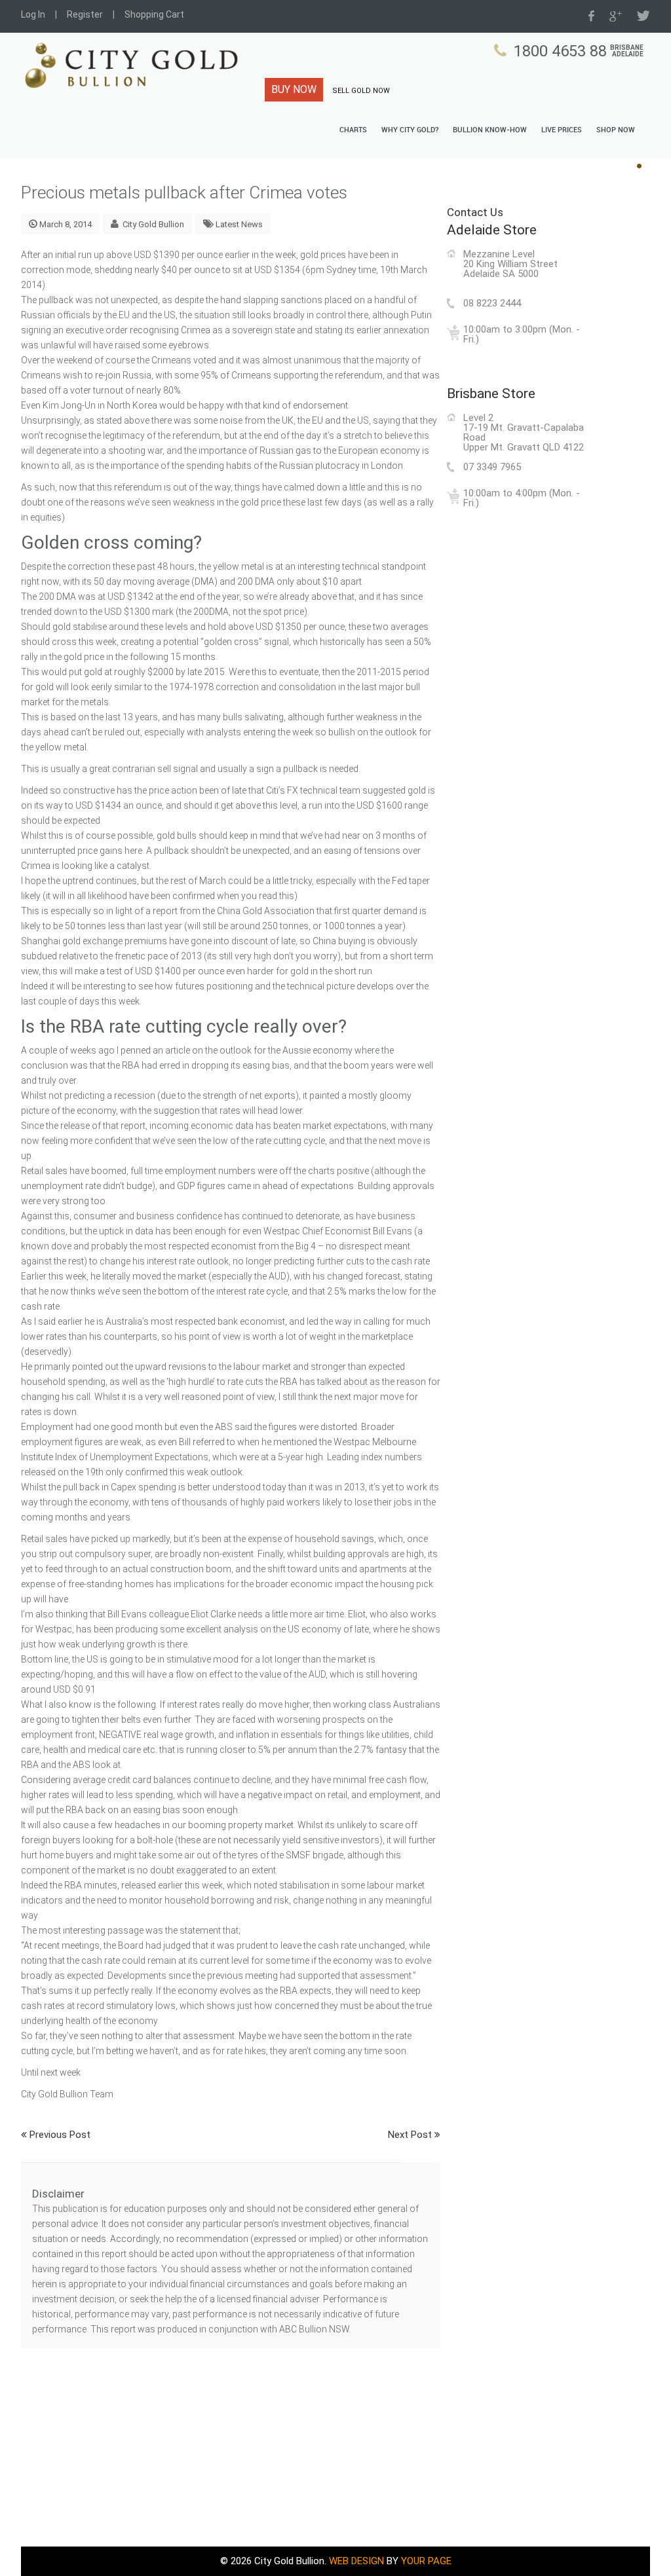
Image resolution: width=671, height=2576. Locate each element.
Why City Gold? (410, 130)
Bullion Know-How (490, 130)
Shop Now (616, 130)
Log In (33, 14)
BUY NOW (294, 89)
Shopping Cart (154, 14)
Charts (353, 130)
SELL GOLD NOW (361, 91)
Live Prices (562, 130)
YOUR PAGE (426, 2561)
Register (85, 14)
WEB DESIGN (356, 2561)
